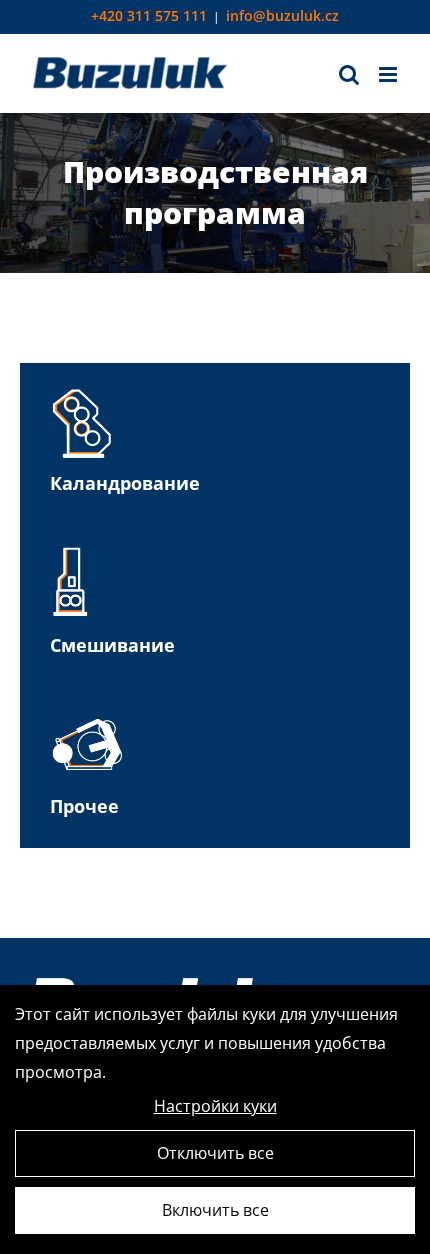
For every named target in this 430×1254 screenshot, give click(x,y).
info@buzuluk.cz (282, 15)
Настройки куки (215, 1106)
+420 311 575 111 (149, 15)
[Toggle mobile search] (349, 74)
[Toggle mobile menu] (389, 74)
